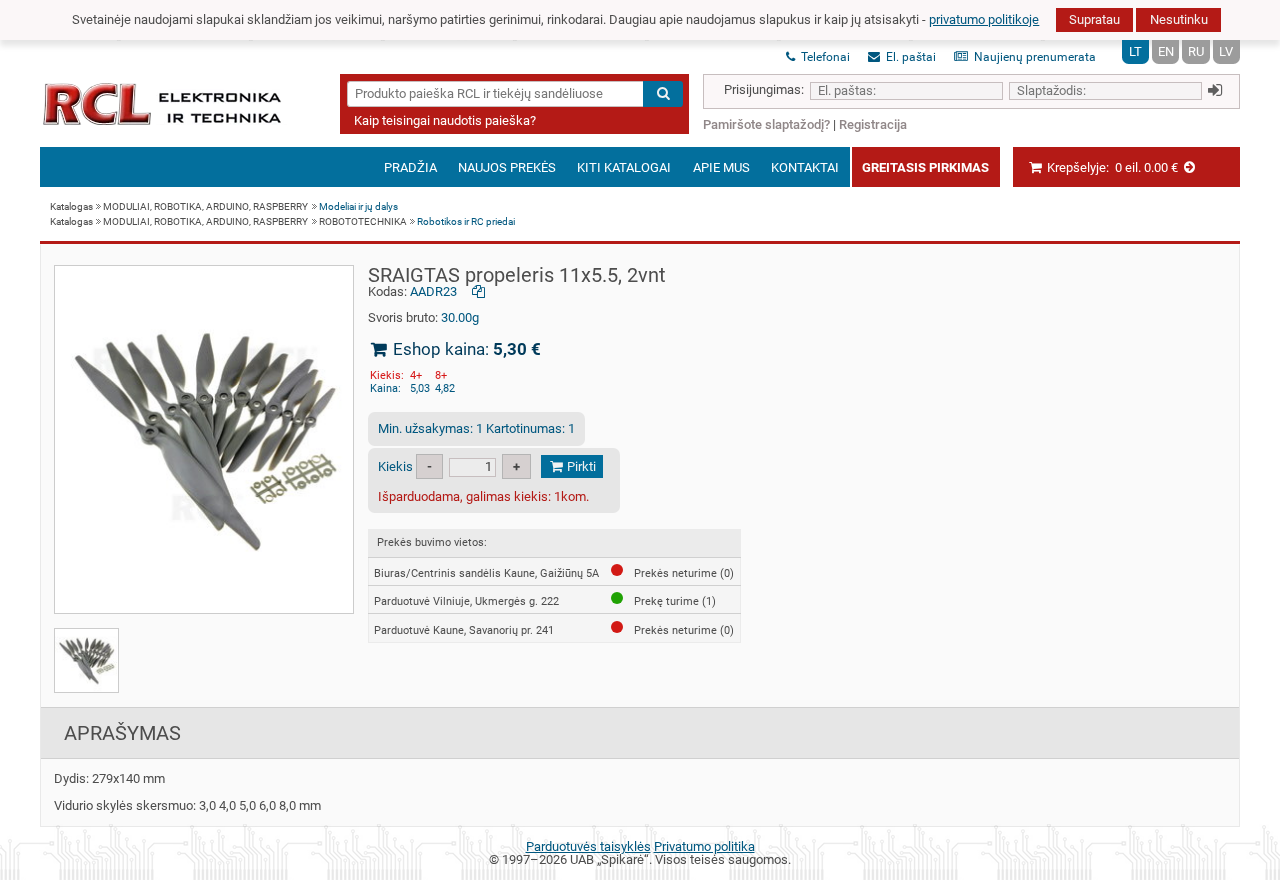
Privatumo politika (704, 846)
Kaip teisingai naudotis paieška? (445, 120)
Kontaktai (805, 167)
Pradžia (410, 167)
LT (1135, 51)
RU (1196, 51)
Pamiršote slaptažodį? (766, 124)
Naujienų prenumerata (1033, 57)
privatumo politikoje (984, 19)
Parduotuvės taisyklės (588, 846)
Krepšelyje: (1111, 167)
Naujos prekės (507, 167)
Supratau (1094, 19)
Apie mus (721, 167)
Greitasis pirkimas (925, 167)
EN (1166, 51)
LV (1226, 51)
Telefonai (824, 57)
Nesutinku (1179, 19)
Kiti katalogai (624, 167)
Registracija (873, 124)
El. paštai (909, 57)
